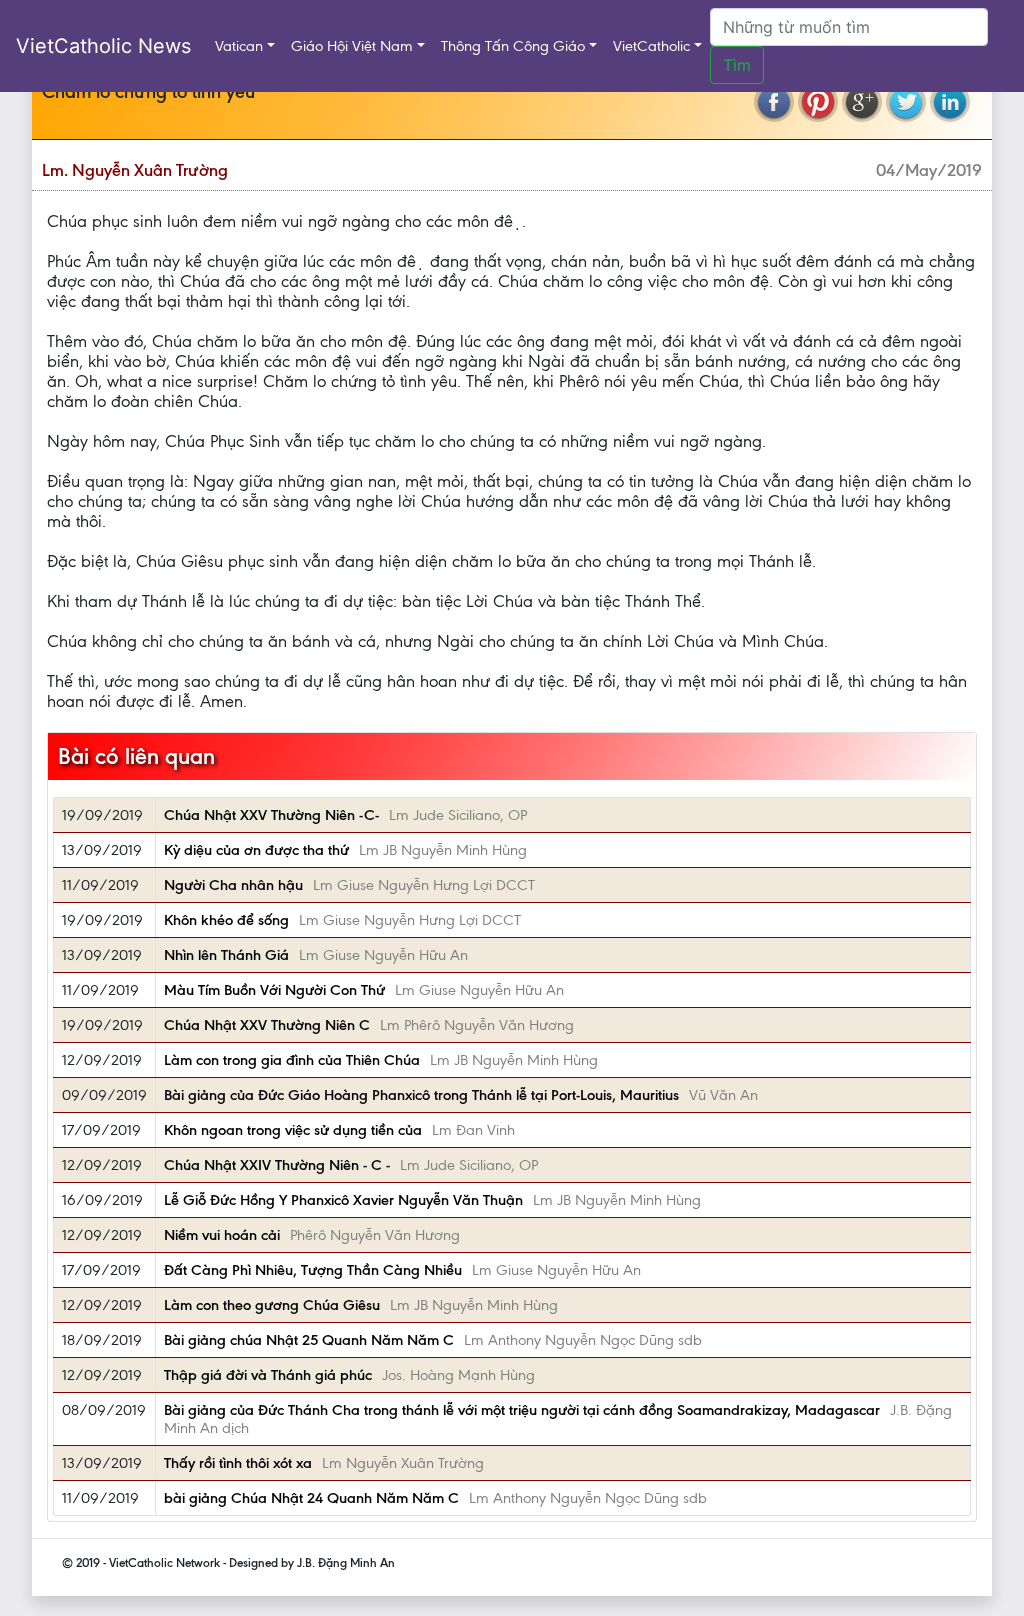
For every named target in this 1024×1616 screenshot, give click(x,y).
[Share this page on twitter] (906, 102)
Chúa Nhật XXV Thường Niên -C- (271, 815)
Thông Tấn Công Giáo (513, 46)
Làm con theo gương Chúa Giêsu (272, 1305)
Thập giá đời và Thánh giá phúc (268, 1375)
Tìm (737, 65)
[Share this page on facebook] (774, 102)
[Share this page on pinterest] (818, 102)
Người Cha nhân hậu (233, 885)
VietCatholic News (103, 46)
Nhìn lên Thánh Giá (226, 955)
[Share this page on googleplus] (862, 102)
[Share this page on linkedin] (950, 102)
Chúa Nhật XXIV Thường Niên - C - (277, 1165)
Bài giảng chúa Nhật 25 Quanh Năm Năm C (309, 1340)
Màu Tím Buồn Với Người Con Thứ (274, 990)
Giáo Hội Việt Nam (352, 46)
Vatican (239, 46)
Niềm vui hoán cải (222, 1235)
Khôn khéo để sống (226, 920)
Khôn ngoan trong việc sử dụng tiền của (293, 1130)
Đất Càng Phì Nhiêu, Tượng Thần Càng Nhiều (313, 1270)
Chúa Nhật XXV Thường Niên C (267, 1025)
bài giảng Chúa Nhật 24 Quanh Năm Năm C (311, 1498)
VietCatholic (651, 46)
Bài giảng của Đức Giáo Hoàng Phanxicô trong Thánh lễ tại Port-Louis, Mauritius (421, 1095)
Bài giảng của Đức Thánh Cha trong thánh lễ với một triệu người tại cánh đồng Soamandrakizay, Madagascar (522, 1410)
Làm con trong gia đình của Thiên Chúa (292, 1060)
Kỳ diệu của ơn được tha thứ (256, 850)
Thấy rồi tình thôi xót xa (238, 1463)
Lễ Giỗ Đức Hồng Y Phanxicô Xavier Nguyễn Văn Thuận (343, 1200)
